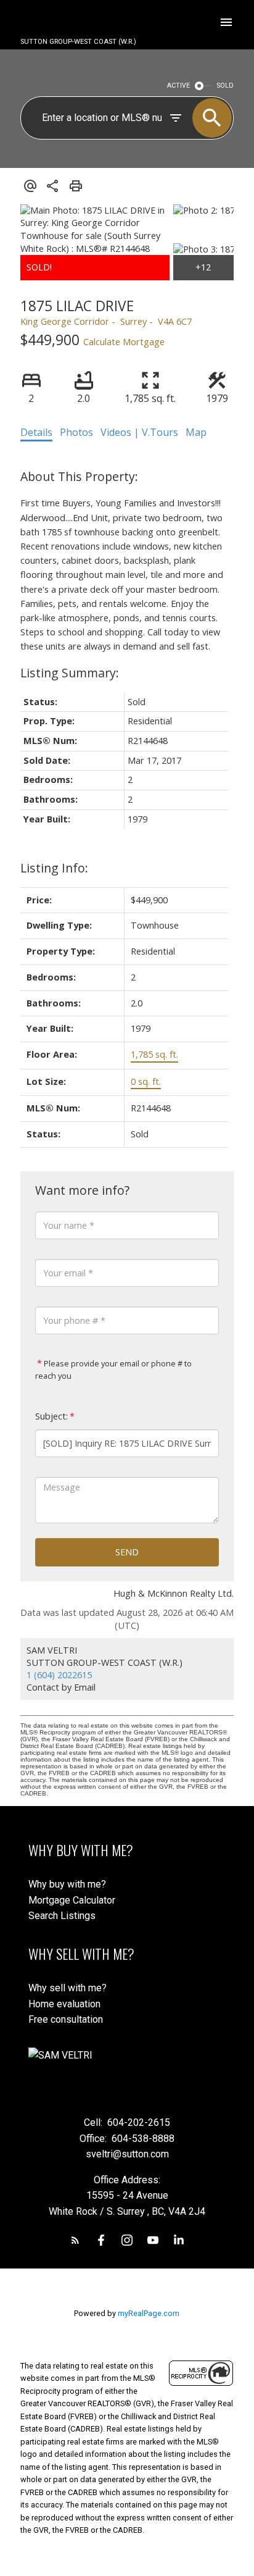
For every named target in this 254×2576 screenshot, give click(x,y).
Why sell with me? (68, 1988)
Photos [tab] (76, 432)
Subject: (51, 1416)
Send (127, 1552)
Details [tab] (36, 432)
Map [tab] (196, 432)
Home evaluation (64, 2004)
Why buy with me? (67, 1884)
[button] (75, 2240)
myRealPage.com (149, 2313)
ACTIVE (178, 86)
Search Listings (62, 1916)
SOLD (225, 86)
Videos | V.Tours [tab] (139, 432)
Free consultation (66, 2019)
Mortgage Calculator (72, 1900)
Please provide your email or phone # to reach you (113, 1370)
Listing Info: (54, 868)
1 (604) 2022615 (59, 1675)
